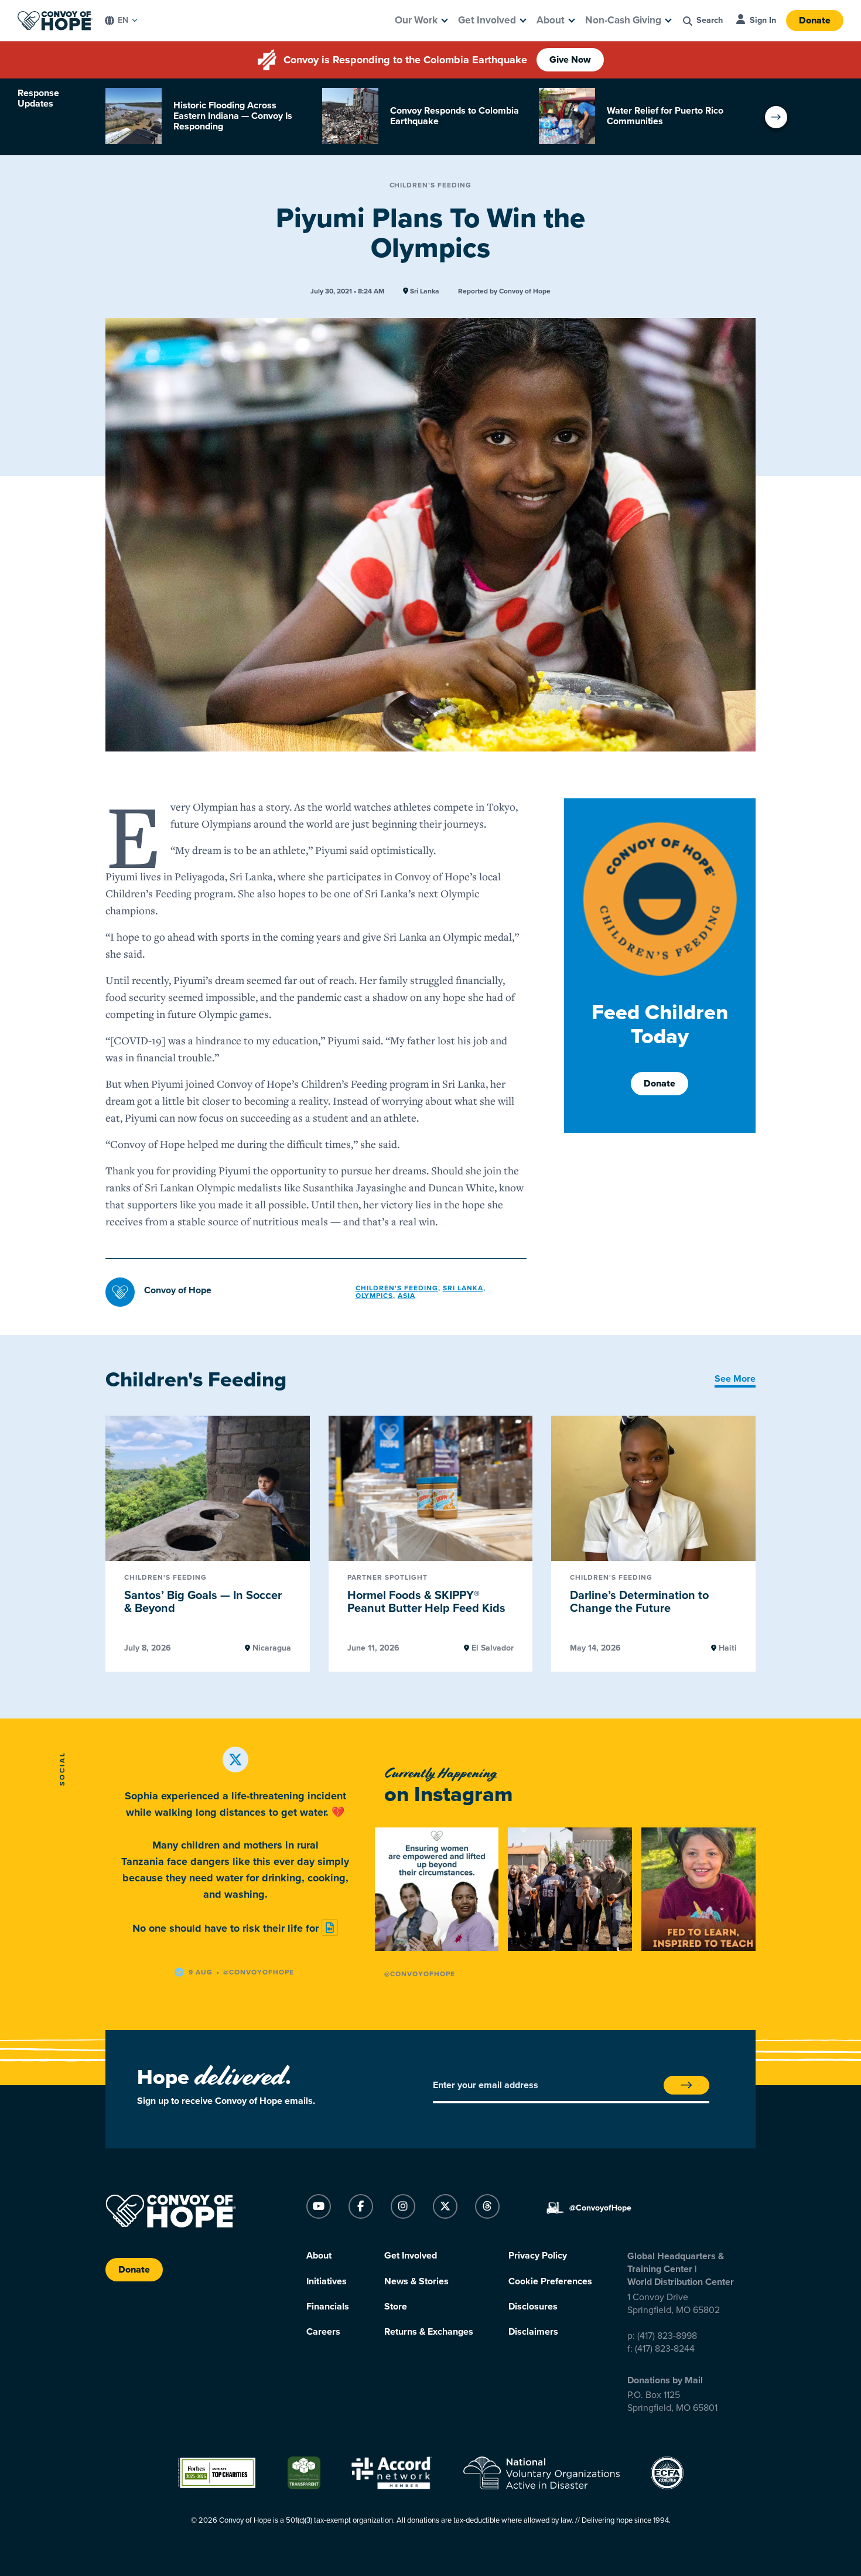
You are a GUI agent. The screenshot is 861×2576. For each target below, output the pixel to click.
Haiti (727, 1648)
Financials (328, 2307)
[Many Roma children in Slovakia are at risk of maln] (703, 1889)
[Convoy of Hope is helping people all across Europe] (570, 1889)
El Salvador (491, 1648)
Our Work (416, 20)
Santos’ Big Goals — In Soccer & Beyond (203, 1602)
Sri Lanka (424, 291)
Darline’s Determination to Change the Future (639, 1602)
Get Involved (487, 20)
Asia (406, 1296)
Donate (815, 21)
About (551, 20)
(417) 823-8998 (667, 2336)
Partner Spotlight (387, 1578)
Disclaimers (533, 2332)
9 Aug (201, 1972)
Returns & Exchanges (429, 2332)
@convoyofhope (259, 1972)
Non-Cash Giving (623, 20)
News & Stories (416, 2281)
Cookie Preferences (550, 2281)
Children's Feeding (431, 185)
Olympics (374, 1296)
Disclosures (533, 2307)
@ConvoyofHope (420, 1974)
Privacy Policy (538, 2256)
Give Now (570, 60)
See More (735, 1379)
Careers (323, 2332)
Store (396, 2307)
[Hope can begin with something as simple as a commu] (437, 1889)
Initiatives (327, 2281)
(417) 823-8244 (665, 2349)
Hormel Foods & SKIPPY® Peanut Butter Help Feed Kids (426, 1602)
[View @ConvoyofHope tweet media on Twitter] (330, 1928)
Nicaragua (271, 1648)
